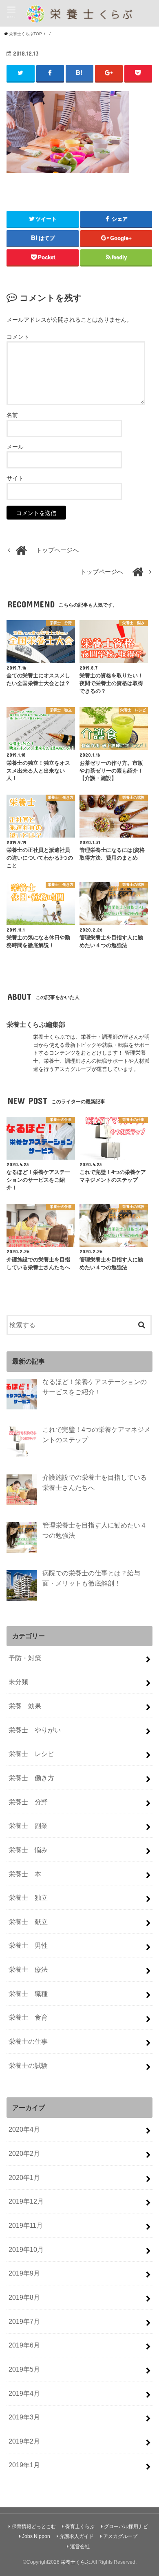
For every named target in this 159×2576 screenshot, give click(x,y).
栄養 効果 (25, 1706)
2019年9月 (24, 2273)
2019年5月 (24, 2369)
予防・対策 (25, 1658)
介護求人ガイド (77, 2536)
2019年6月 (24, 2345)
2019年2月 (24, 2441)
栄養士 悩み (28, 1850)
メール (15, 447)
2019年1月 (24, 2465)
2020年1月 (24, 2177)
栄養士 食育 (28, 2017)
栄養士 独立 (28, 1897)
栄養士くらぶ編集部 (36, 1024)
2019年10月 (26, 2249)
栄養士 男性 (28, 1945)
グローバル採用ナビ (126, 2527)
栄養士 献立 (28, 1922)
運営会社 (80, 2547)
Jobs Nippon (36, 2536)
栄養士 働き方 (31, 1778)
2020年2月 (24, 2153)
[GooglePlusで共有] (109, 73)
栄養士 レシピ (31, 1754)
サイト (15, 478)
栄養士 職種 (28, 1994)
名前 (12, 415)
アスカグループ (120, 2536)
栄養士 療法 (28, 1969)
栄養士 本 (25, 1874)
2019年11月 (26, 2225)
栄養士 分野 (28, 1802)
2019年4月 (24, 2393)
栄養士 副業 (28, 1826)
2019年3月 (24, 2417)
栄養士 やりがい (35, 1730)
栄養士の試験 (28, 2065)
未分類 (18, 1682)
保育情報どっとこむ (34, 2527)
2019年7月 (24, 2321)
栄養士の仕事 (28, 2041)
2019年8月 (24, 2297)
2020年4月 (24, 2129)
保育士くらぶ (80, 2527)
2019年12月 (26, 2201)
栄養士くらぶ (75, 2562)
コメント (18, 337)
